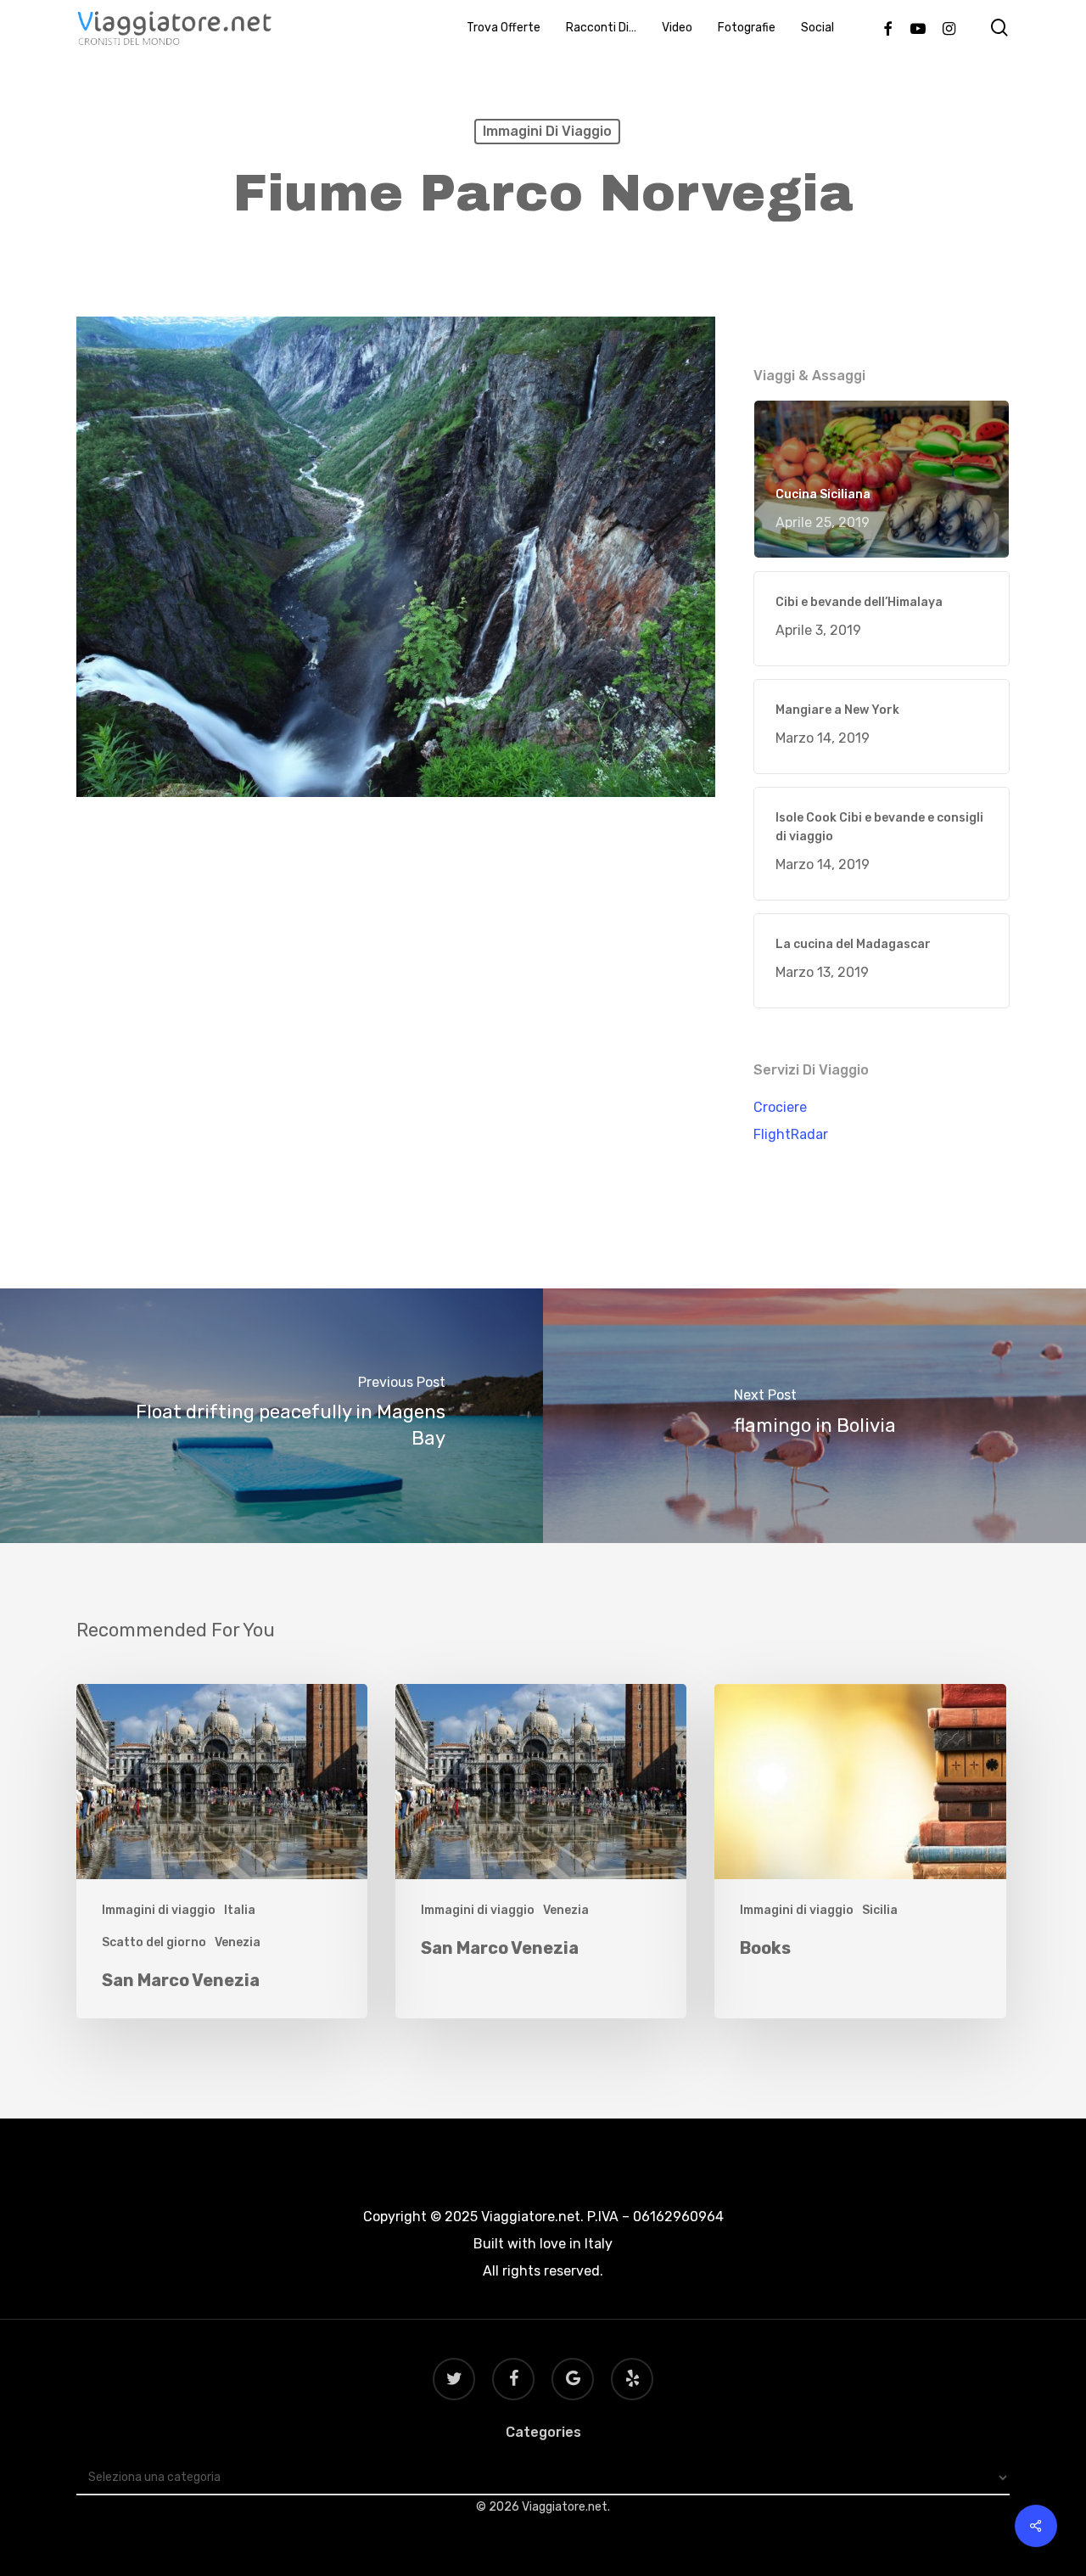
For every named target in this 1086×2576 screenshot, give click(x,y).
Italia (240, 1910)
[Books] (860, 1852)
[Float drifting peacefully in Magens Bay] (271, 1416)
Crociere (780, 1107)
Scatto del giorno (154, 1942)
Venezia (238, 1942)
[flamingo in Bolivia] (814, 1416)
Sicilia (880, 1910)
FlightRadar (791, 1134)
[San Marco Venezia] (222, 1852)
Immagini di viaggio (547, 131)
